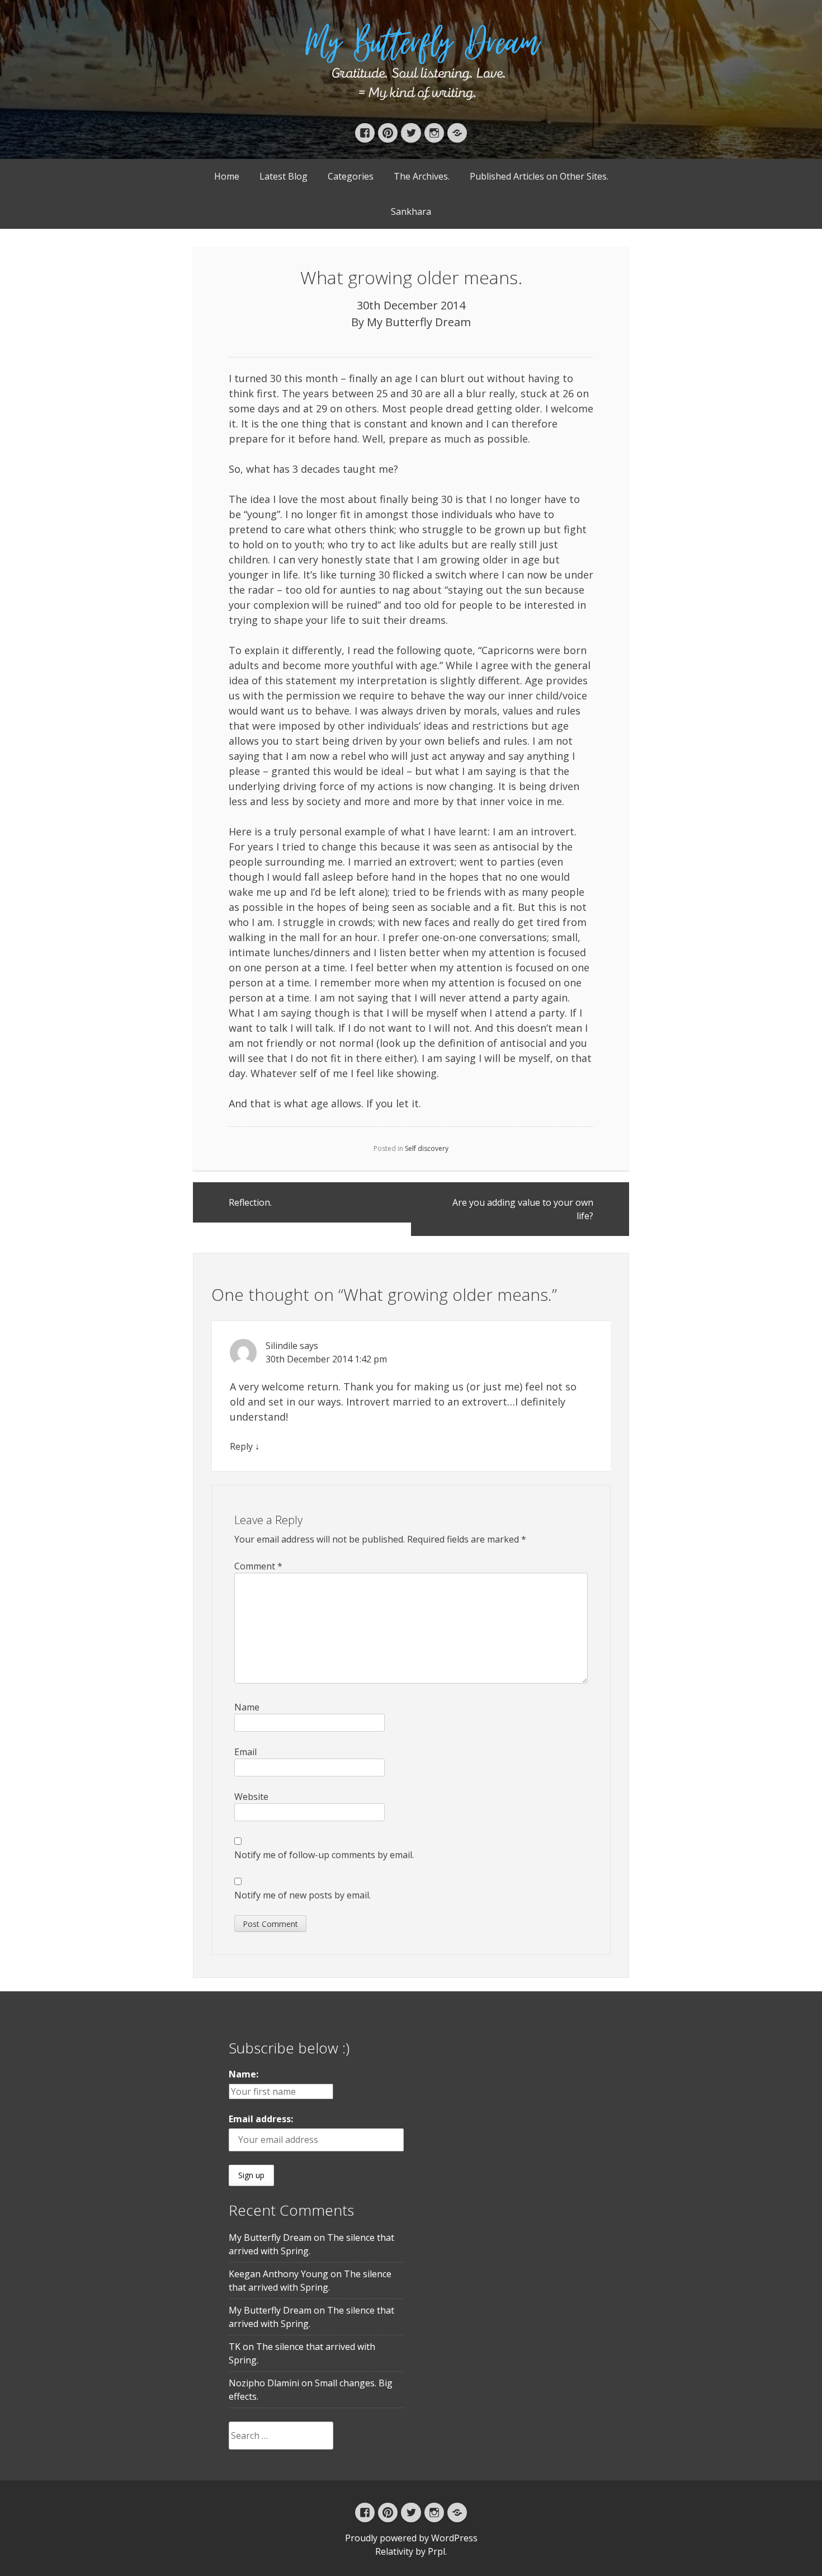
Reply (241, 1446)
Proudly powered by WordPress (411, 2538)
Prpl (436, 2551)
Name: (244, 2074)
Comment (258, 1566)
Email (245, 1752)
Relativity (394, 2551)
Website (251, 1797)
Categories (351, 176)
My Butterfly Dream (419, 322)
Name (247, 1707)
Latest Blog (284, 176)
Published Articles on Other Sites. (539, 176)
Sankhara (411, 211)
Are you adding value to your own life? (523, 1209)
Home (227, 176)
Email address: (261, 2119)
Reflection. (250, 1202)
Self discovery (427, 1148)
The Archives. (422, 176)
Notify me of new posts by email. (303, 1895)
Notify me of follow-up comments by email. (324, 1855)
